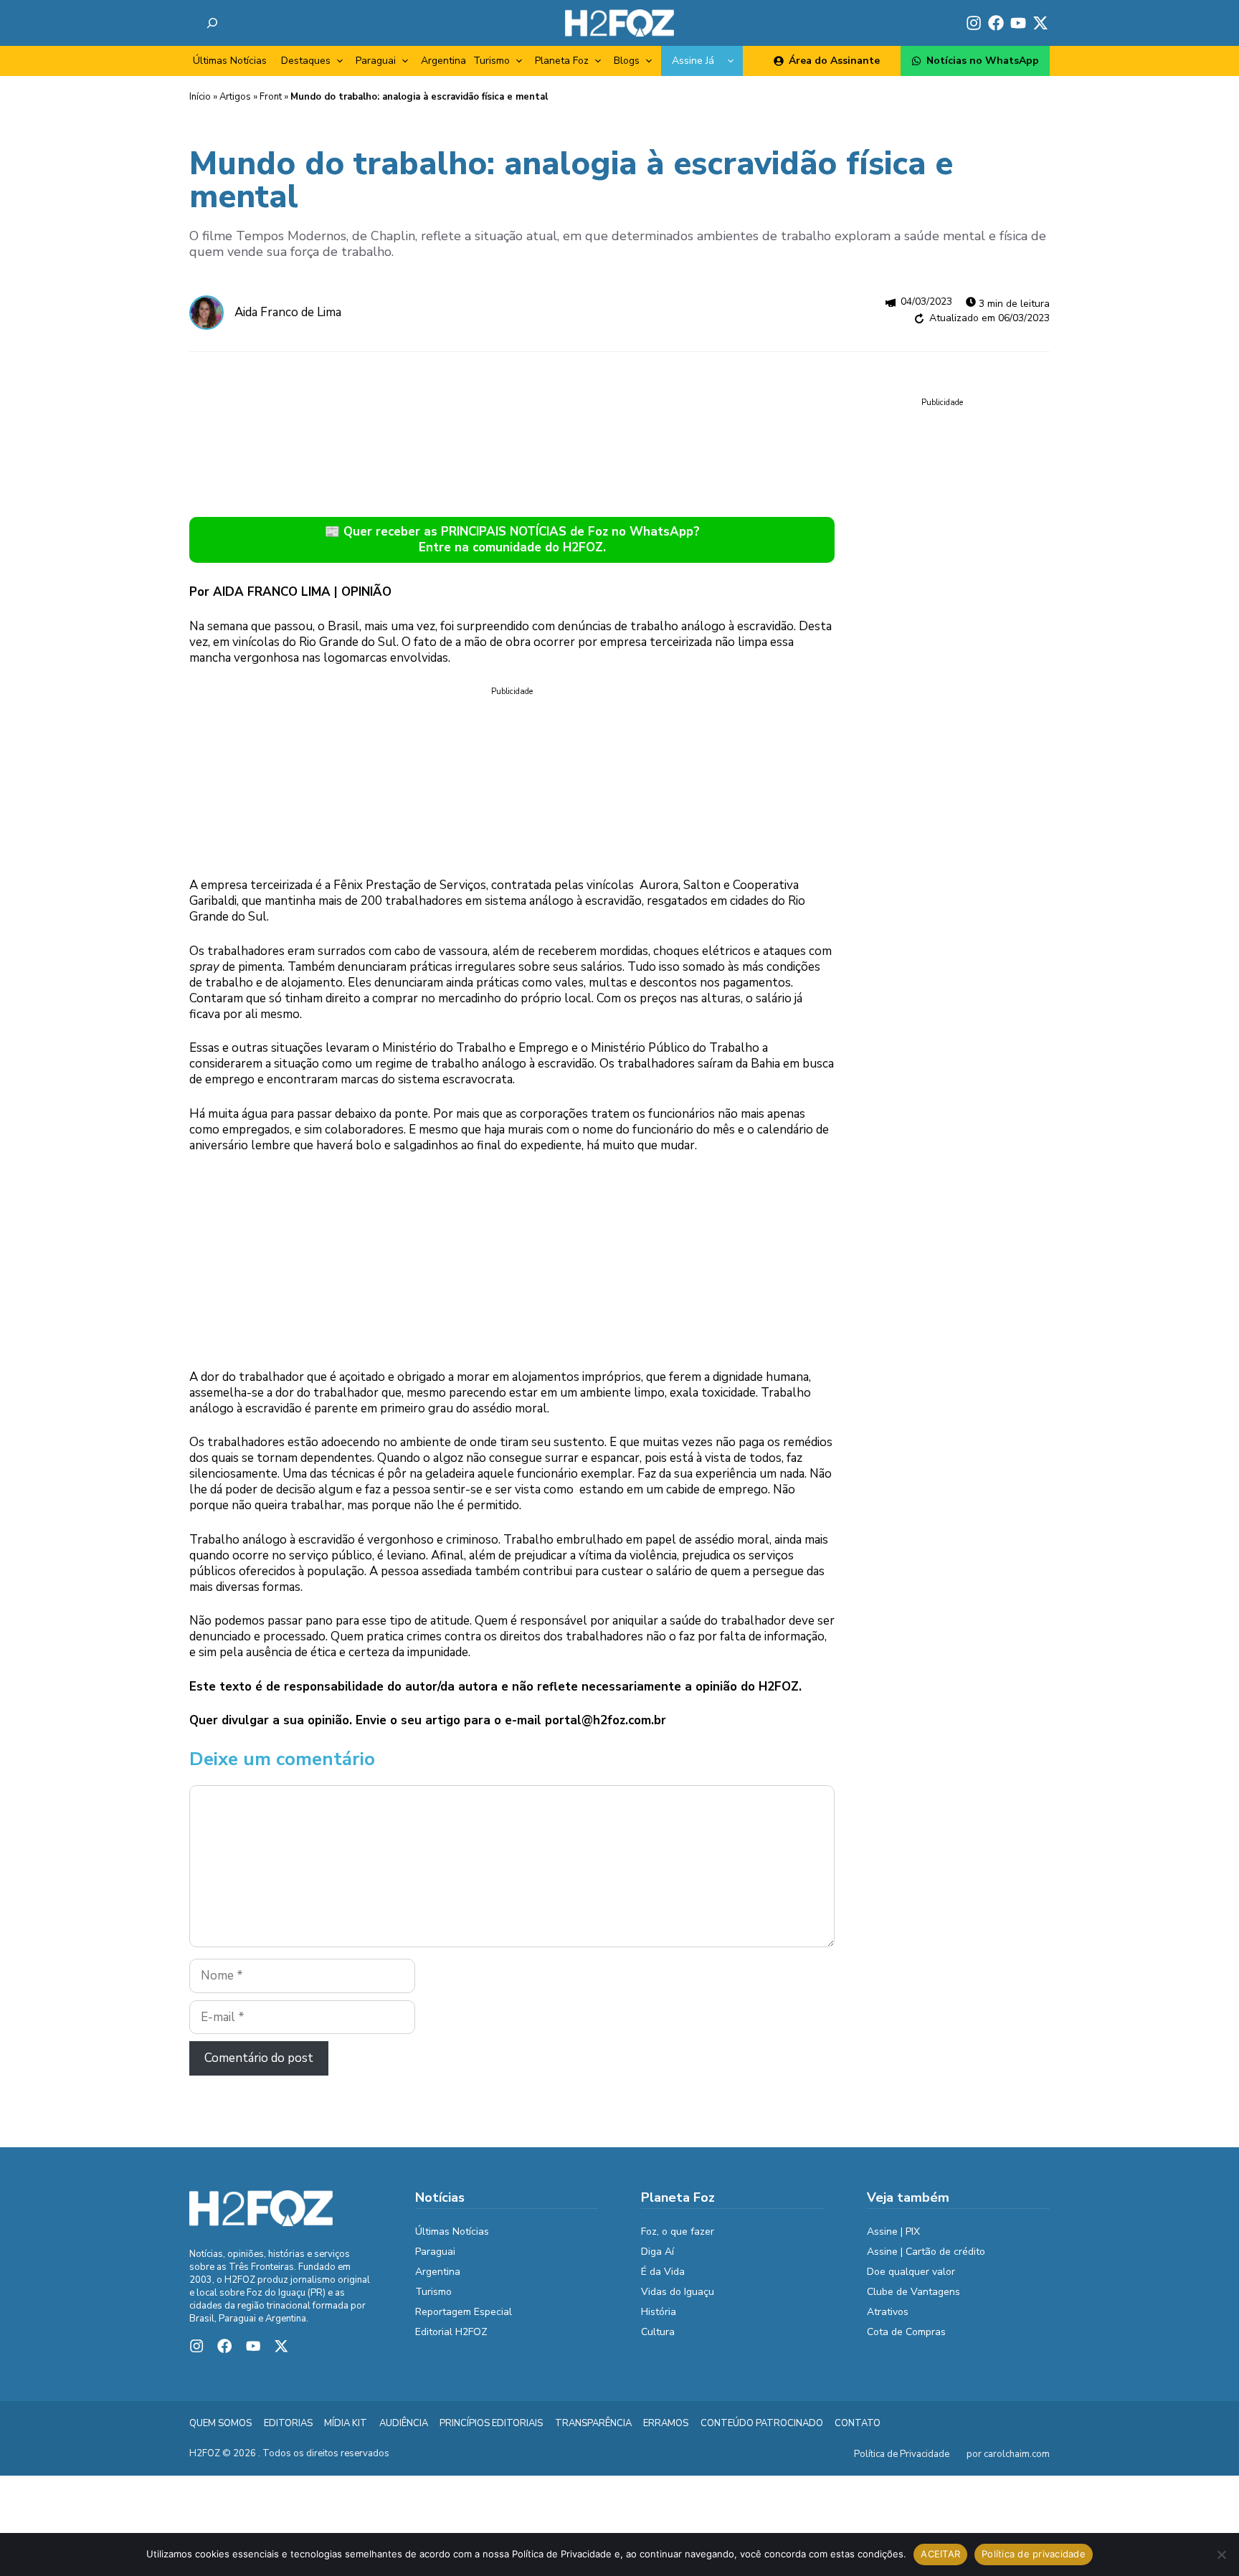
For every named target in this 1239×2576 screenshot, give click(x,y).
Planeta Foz (562, 61)
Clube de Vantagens (913, 2292)
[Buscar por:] (212, 23)
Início (200, 97)
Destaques (306, 61)
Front (271, 97)
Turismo (492, 61)
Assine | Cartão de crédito (926, 2252)
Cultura (658, 2332)
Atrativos (888, 2312)
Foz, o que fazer (678, 2232)
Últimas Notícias (230, 61)
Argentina (443, 61)
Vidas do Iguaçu (678, 2292)
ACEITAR (940, 2554)
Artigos (235, 97)
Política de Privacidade (902, 2454)
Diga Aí (658, 2252)
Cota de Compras (906, 2332)
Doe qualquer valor (911, 2272)
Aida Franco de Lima (288, 312)
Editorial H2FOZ (451, 2332)
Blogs (627, 61)
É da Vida (663, 2272)
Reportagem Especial (464, 2312)
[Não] (1221, 2554)
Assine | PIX (893, 2232)
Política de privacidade (1034, 2554)
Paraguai (376, 61)
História (659, 2312)
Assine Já (693, 61)
